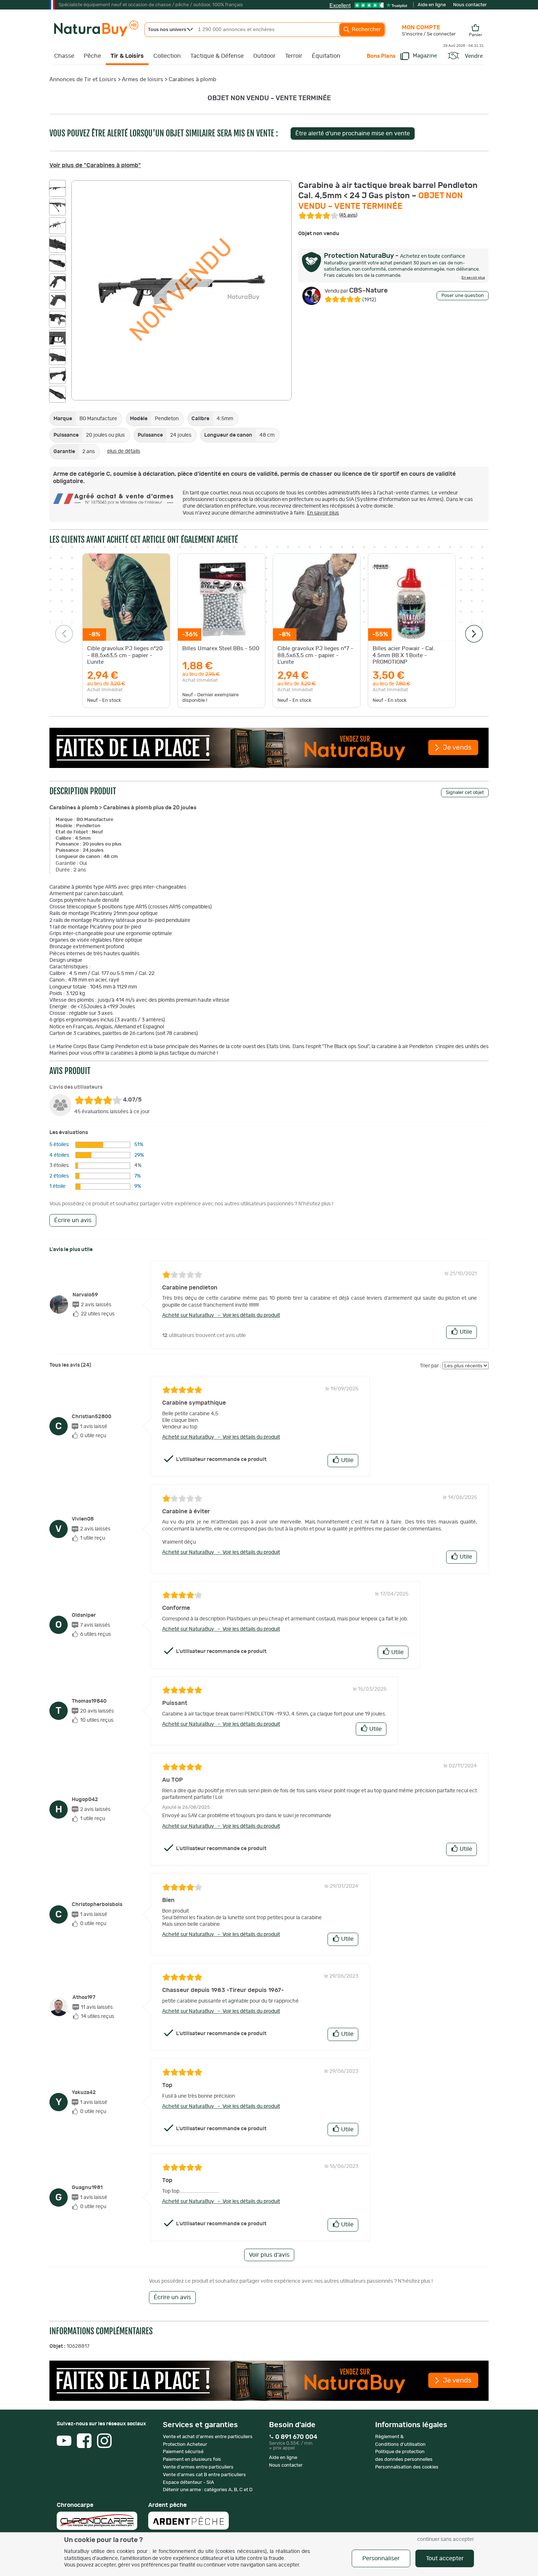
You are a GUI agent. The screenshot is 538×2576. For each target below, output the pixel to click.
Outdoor (264, 56)
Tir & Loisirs (127, 56)
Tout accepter (445, 2558)
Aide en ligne (432, 5)
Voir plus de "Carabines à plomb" (95, 165)
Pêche (92, 56)
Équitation (326, 56)
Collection (167, 56)
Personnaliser (381, 2558)
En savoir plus (323, 513)
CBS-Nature (356, 291)
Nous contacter (470, 5)
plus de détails (124, 451)
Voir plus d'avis (269, 2255)
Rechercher (366, 29)
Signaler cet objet (465, 793)
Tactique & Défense (217, 56)
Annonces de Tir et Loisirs (83, 80)
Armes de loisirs (143, 80)
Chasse (64, 56)
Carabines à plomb (193, 80)
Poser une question (463, 296)
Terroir (294, 56)
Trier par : (431, 1366)
